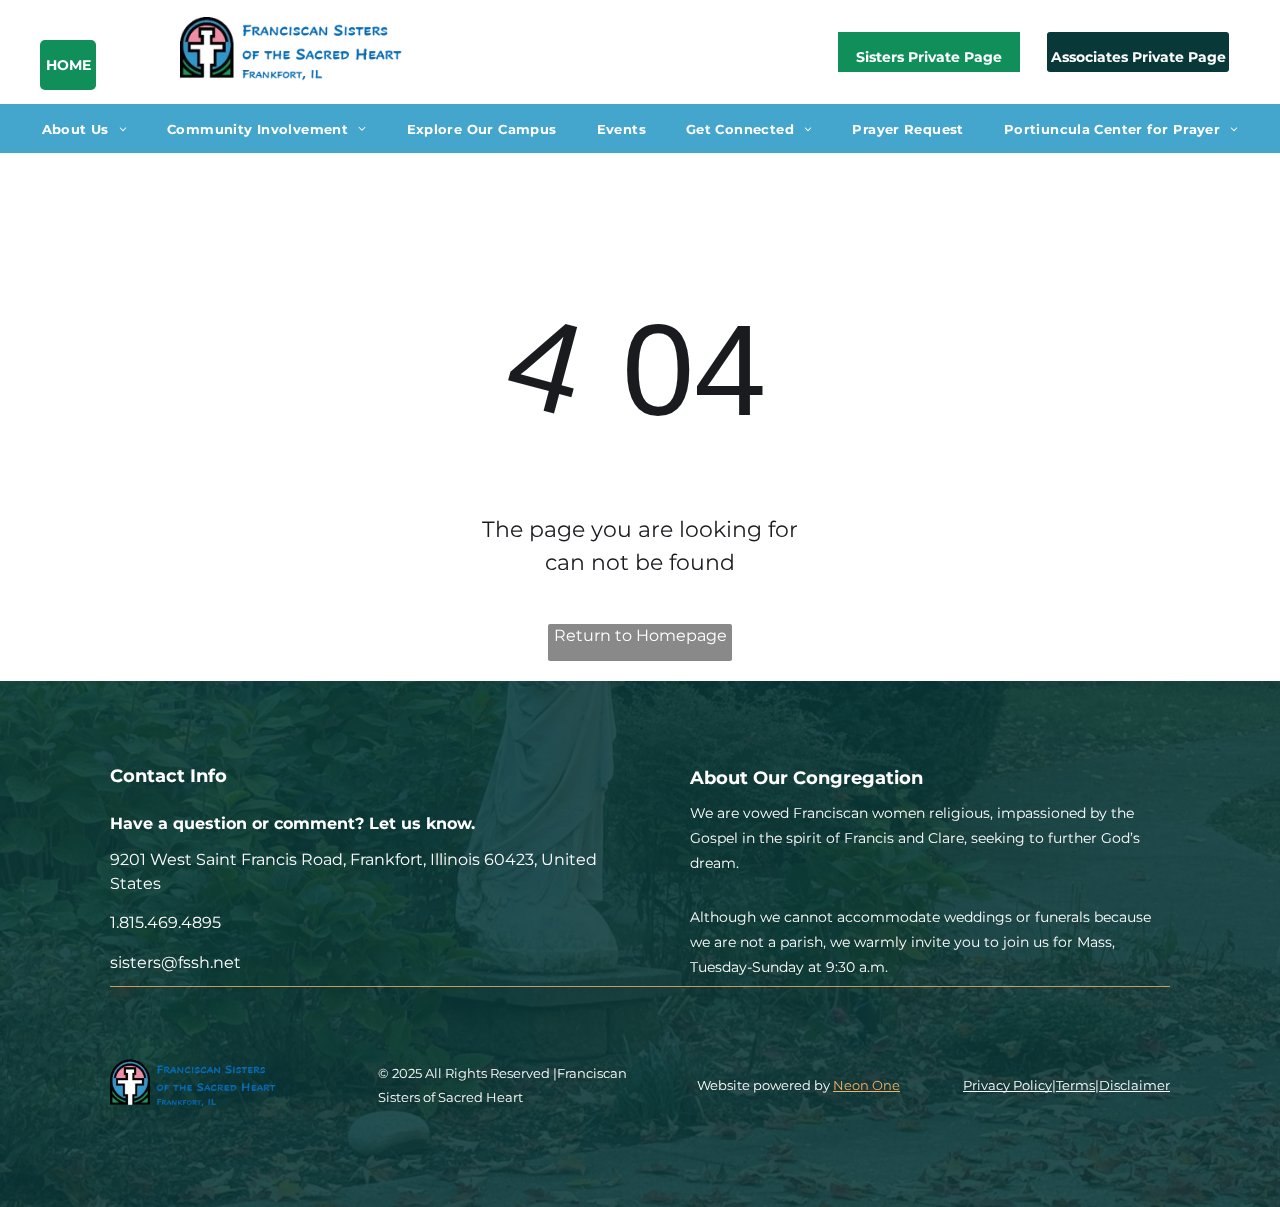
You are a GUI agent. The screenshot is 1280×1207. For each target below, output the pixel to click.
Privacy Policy (1007, 1085)
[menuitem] (84, 128)
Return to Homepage (640, 635)
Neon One (866, 1085)
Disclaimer (1134, 1085)
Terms (1075, 1085)
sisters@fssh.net (175, 962)
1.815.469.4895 (165, 922)
